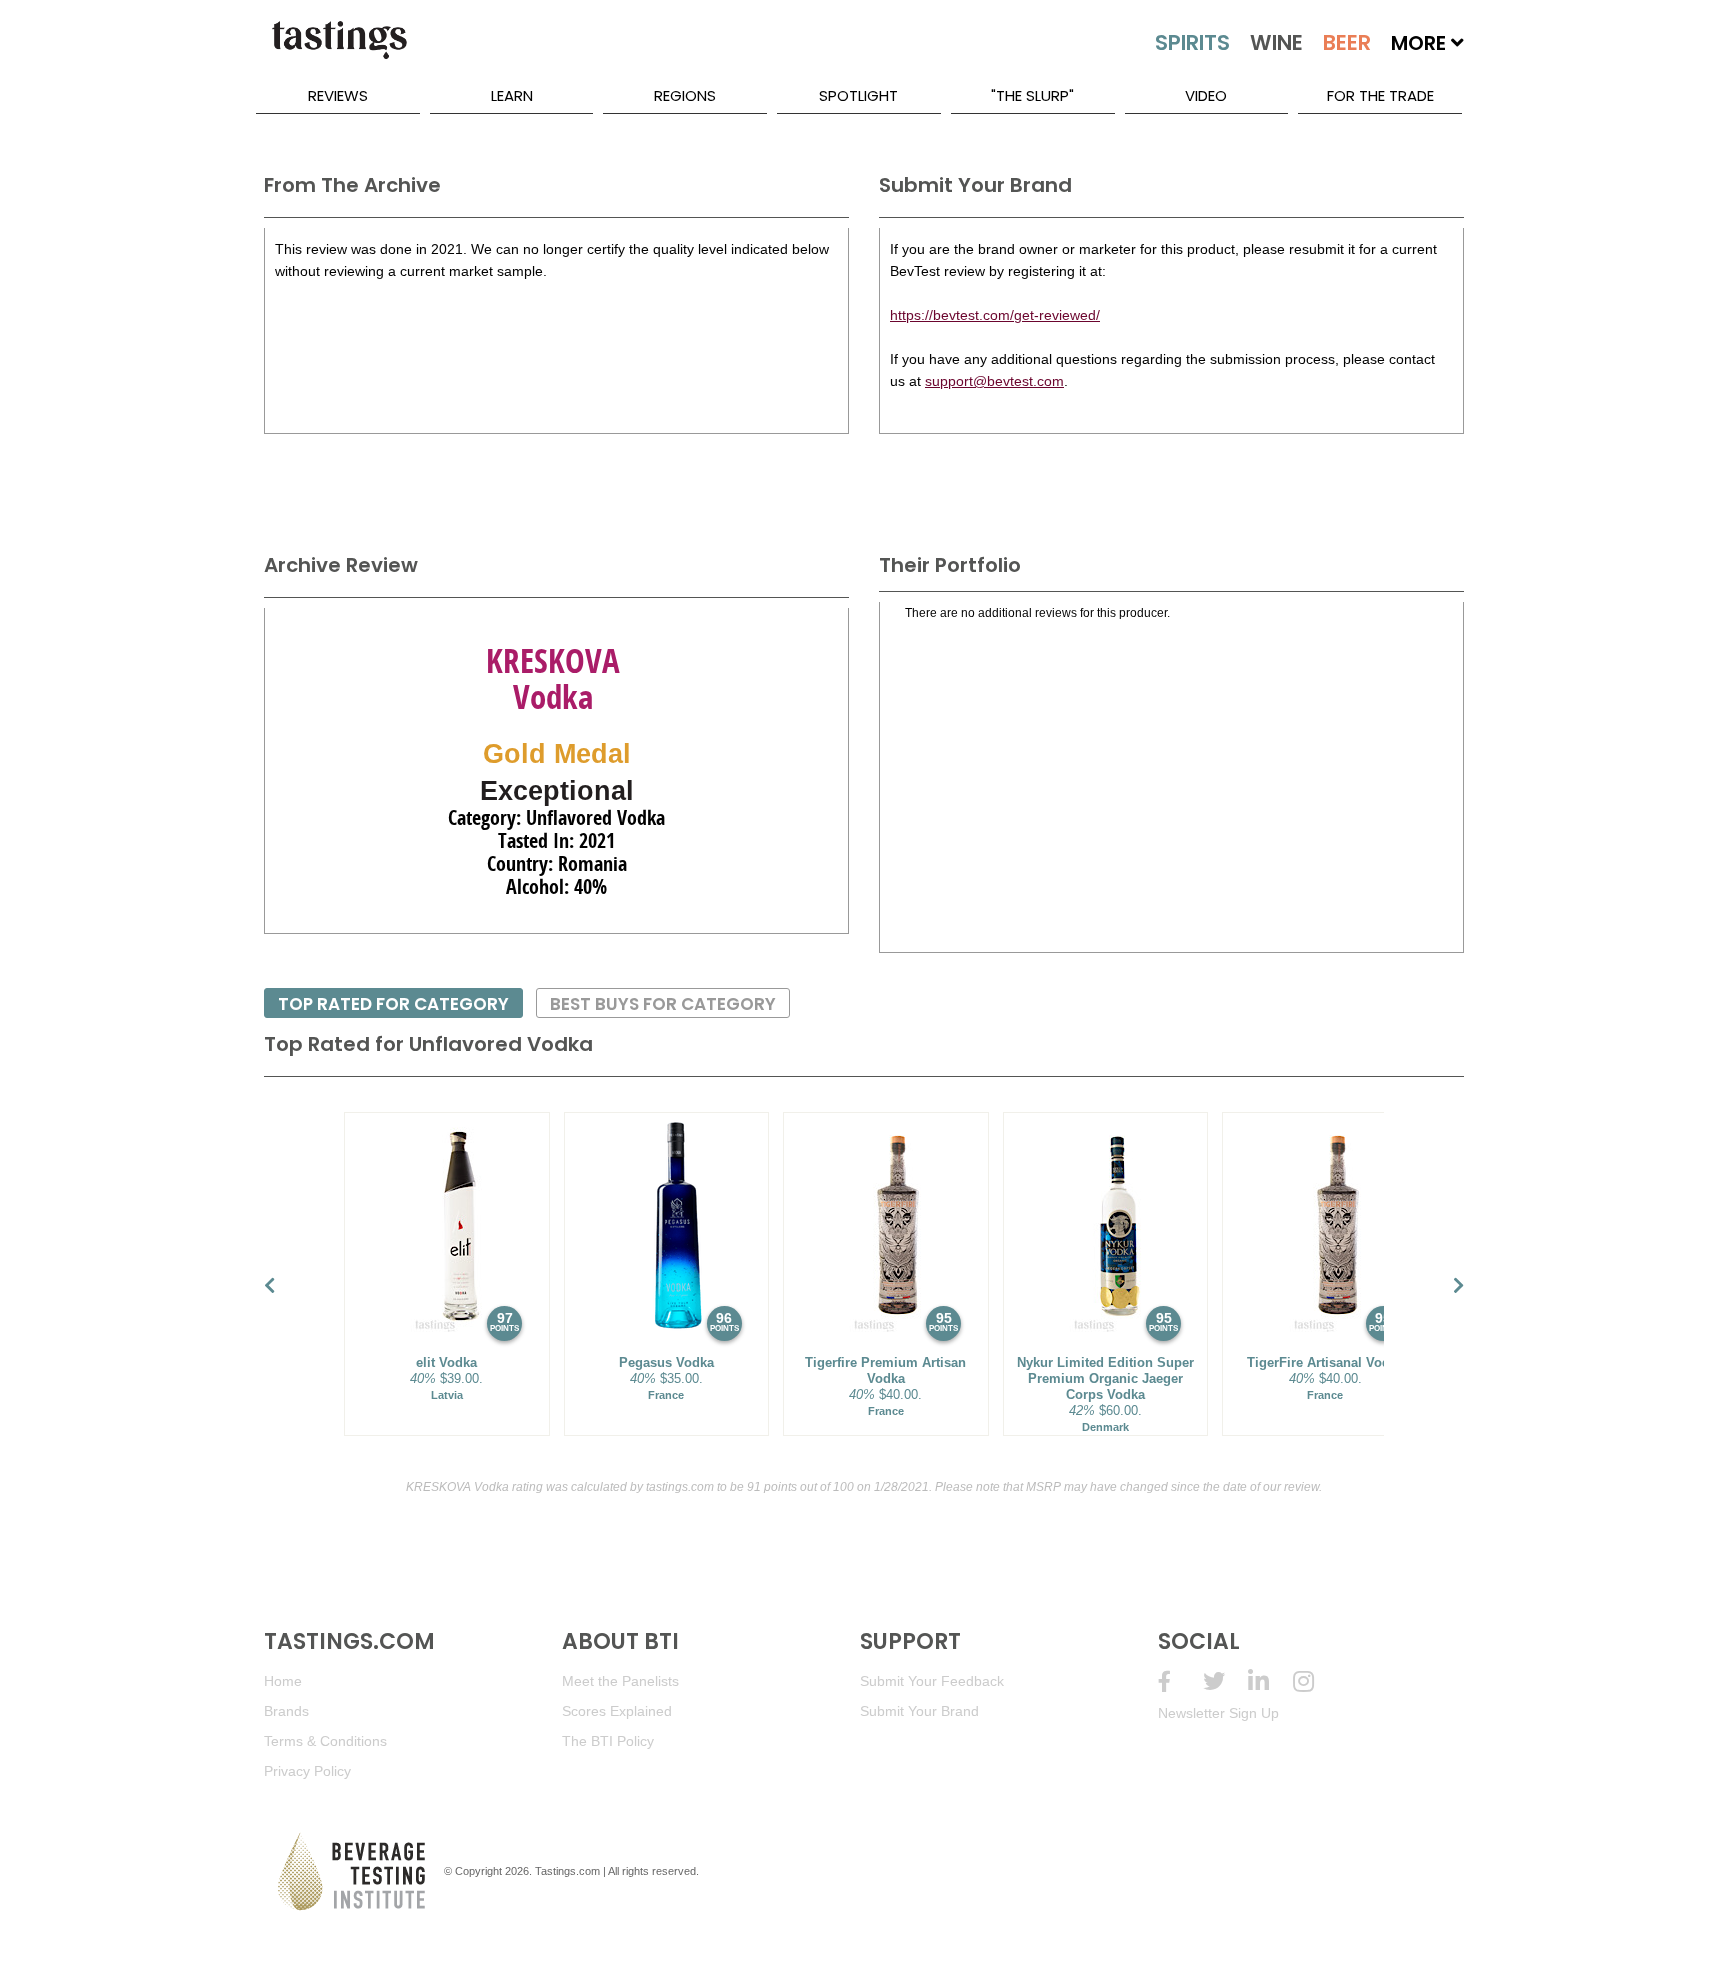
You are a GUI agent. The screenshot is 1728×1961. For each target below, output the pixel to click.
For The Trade (1380, 95)
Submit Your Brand (919, 1711)
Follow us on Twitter (1225, 1681)
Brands (286, 1711)
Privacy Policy (307, 1771)
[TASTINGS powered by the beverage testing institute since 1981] (339, 50)
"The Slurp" (1032, 95)
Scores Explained (617, 1711)
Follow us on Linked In (1270, 1681)
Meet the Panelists (620, 1681)
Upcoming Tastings (1315, 1681)
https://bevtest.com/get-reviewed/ (995, 315)
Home (283, 1681)
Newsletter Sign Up (1218, 1713)
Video (1206, 95)
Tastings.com (567, 1871)
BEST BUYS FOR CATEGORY (663, 1004)
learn (512, 95)
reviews (338, 95)
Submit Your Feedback (932, 1681)
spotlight (858, 95)
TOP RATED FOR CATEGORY (393, 1004)
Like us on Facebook (1180, 1681)
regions (685, 95)
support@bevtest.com (994, 381)
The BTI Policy (608, 1741)
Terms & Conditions (325, 1741)
